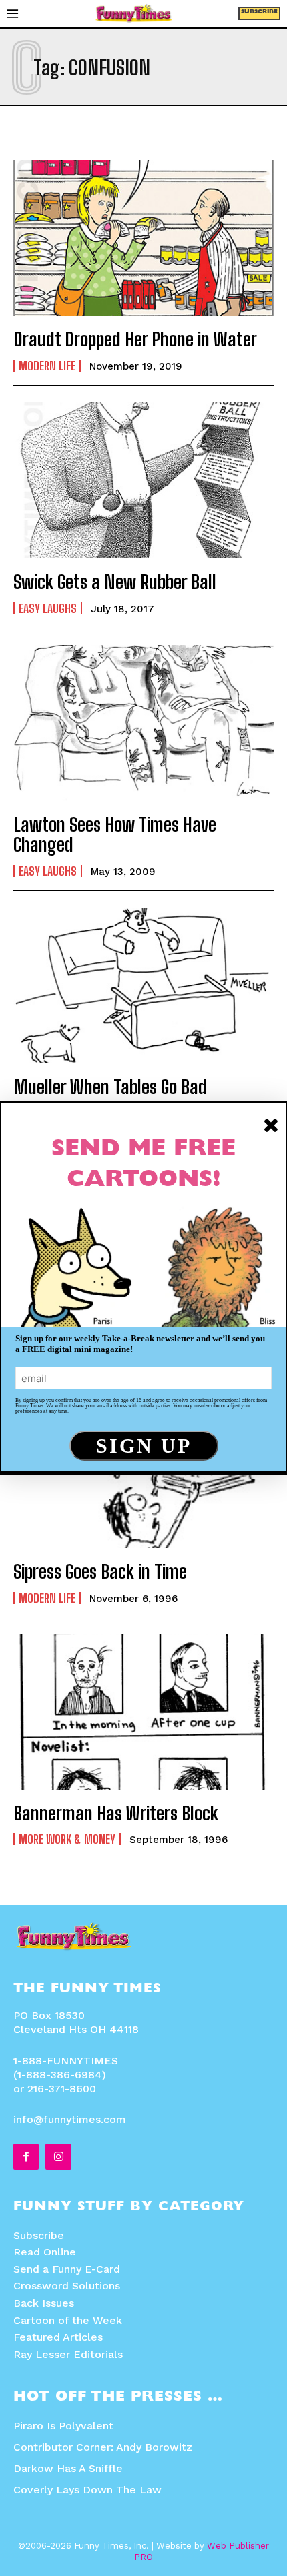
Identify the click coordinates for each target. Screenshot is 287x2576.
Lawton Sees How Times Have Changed (115, 835)
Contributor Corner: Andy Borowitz (103, 2447)
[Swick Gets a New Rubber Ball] (143, 480)
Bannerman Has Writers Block (116, 1813)
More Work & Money (67, 1839)
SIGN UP (144, 1446)
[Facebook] (26, 2156)
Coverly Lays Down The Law (87, 2490)
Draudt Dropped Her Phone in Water (135, 339)
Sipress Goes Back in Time (100, 1571)
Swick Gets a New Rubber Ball (115, 582)
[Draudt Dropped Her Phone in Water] (143, 238)
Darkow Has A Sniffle (68, 2468)
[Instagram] (58, 2156)
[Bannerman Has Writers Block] (143, 1712)
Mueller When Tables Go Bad (110, 1087)
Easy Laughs (48, 608)
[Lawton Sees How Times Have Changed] (143, 723)
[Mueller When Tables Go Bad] (143, 985)
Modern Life (47, 366)
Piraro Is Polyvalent (63, 2426)
